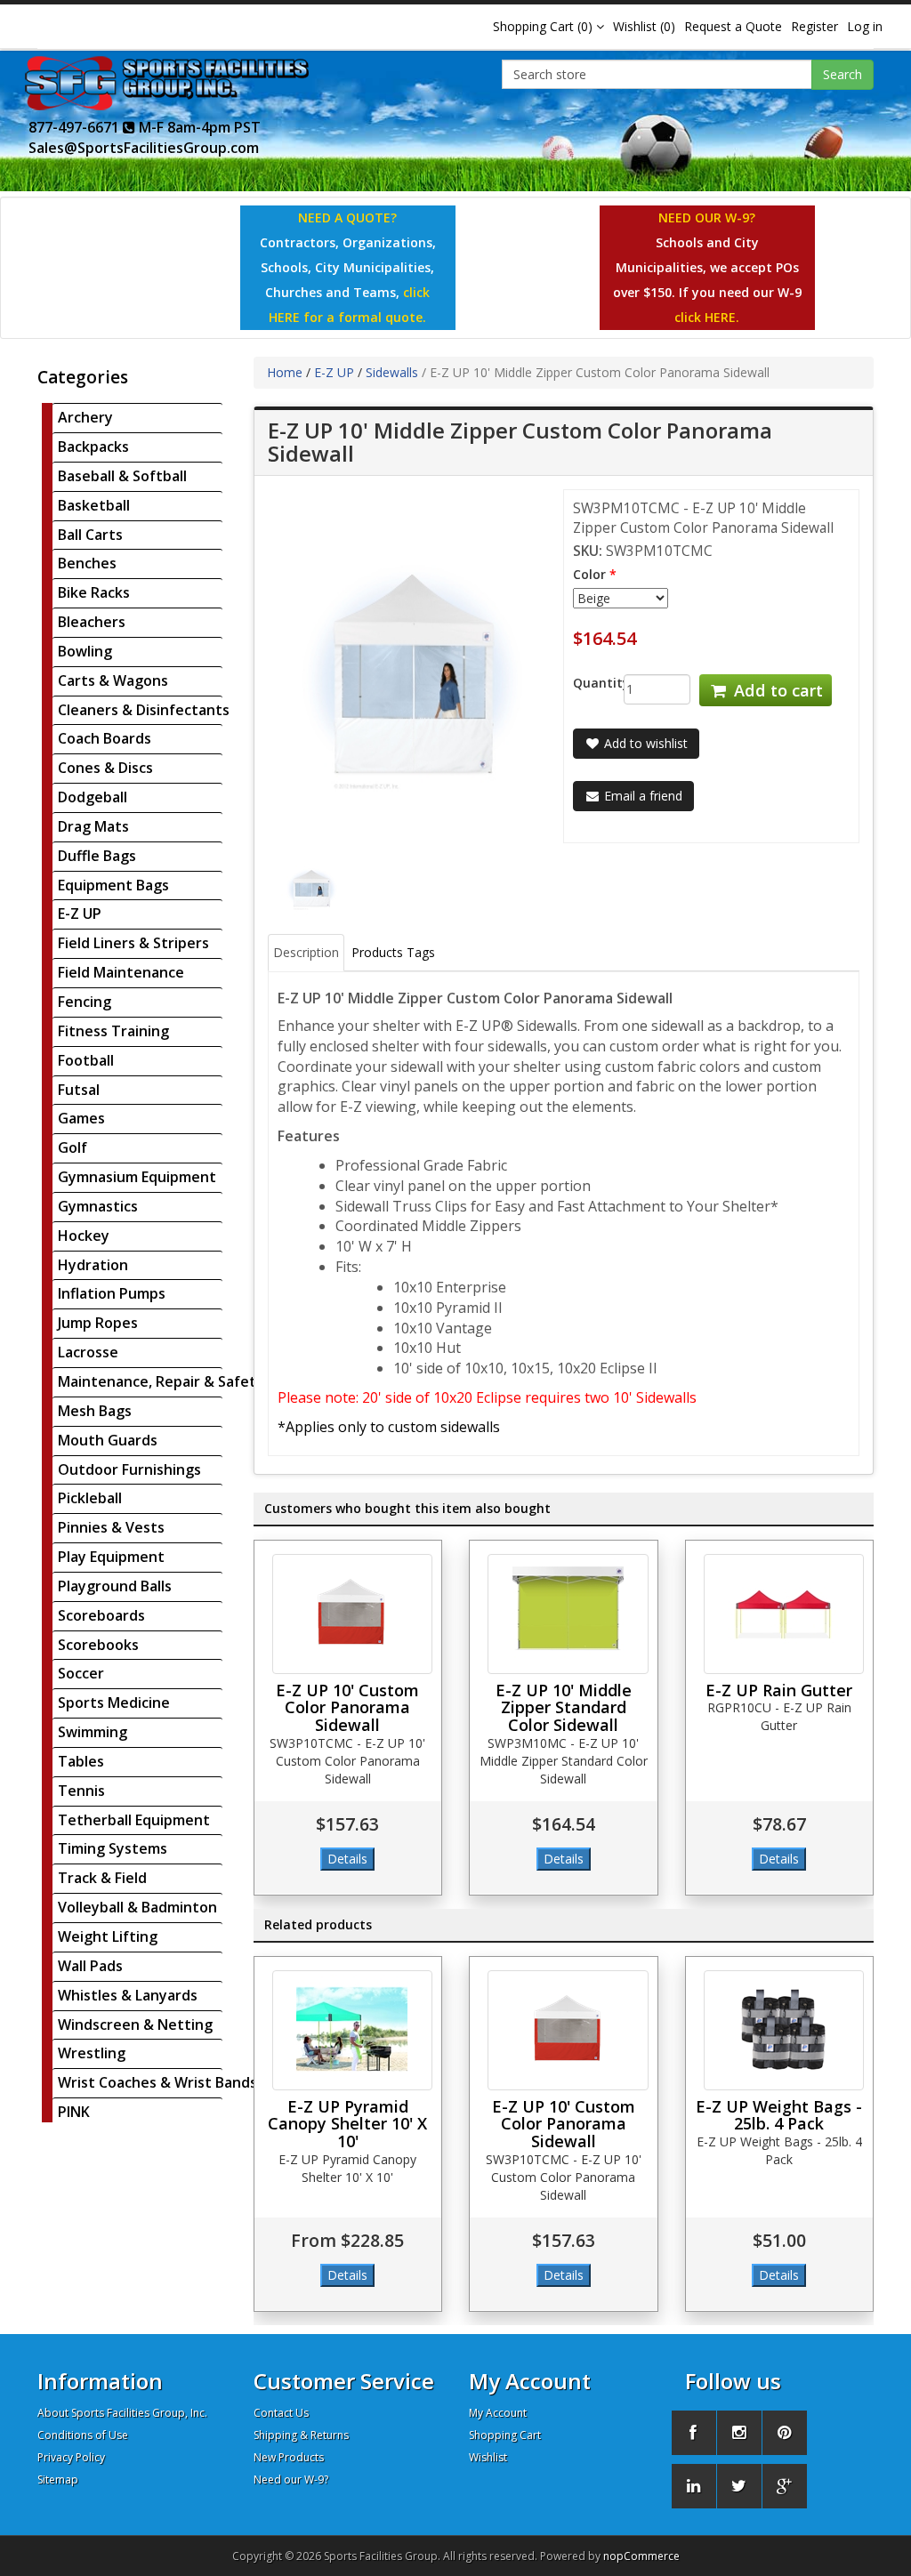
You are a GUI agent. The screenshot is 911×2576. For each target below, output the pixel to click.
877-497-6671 (76, 127)
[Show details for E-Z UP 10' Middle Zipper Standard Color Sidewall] (568, 1614)
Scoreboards (101, 1615)
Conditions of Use (83, 2435)
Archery (85, 417)
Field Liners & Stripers (133, 943)
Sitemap (58, 2479)
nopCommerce (641, 2556)
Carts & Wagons (113, 680)
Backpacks (93, 447)
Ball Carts (90, 535)
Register (814, 26)
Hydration (93, 1265)
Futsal (79, 1090)
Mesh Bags (95, 1411)
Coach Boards (105, 738)
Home (285, 372)
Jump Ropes (98, 1323)
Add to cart (776, 690)
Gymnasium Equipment (137, 1177)
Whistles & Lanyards (128, 1995)
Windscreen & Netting (135, 2025)
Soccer (81, 1673)
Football (86, 1060)
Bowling (85, 651)
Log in (865, 26)
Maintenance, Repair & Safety (161, 1381)
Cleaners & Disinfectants (144, 710)
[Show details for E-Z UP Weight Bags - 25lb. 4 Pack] (784, 2030)
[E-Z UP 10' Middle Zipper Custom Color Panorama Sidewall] (312, 888)
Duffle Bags (97, 856)
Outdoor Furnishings (129, 1469)
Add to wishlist (644, 743)
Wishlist (488, 2457)
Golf (73, 1147)
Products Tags (393, 952)
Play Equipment (111, 1557)
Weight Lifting (108, 1936)
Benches (87, 563)
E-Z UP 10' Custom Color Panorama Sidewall (347, 1708)
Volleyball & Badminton (137, 1907)
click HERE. (707, 317)
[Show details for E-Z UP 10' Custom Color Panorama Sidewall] (353, 1614)
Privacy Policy (71, 2457)
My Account (498, 2413)
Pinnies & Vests (111, 1527)
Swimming (93, 1732)
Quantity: (585, 683)
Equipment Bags (113, 885)
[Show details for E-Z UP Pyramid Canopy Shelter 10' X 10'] (353, 2030)
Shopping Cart (505, 2435)
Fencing (85, 1002)
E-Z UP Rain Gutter (779, 1690)
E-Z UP (80, 914)
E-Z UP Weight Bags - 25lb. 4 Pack (779, 2115)
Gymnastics (98, 1206)
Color (589, 574)
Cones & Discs (105, 768)
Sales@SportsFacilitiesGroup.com (144, 148)
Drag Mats (93, 826)
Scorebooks (98, 1645)
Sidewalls (392, 372)
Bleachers (92, 622)
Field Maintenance (121, 972)
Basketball (94, 505)
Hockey (84, 1236)
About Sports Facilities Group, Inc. (122, 2413)
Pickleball (90, 1498)
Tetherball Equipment (134, 1820)
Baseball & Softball (122, 476)
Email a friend (641, 796)
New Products (289, 2457)
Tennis (81, 1791)
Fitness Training (113, 1031)
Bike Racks (94, 592)
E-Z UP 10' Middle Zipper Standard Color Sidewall (564, 1708)
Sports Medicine (114, 1703)
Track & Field (102, 1878)
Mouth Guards (108, 1440)
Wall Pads (90, 1966)
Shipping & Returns (301, 2435)
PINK (74, 2112)
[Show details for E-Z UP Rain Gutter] (784, 1614)
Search (842, 74)
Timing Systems (113, 1848)
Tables (81, 1761)
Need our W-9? (291, 2479)
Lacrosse (88, 1352)
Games (81, 1118)
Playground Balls (115, 1586)
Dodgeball (93, 797)
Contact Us (281, 2413)
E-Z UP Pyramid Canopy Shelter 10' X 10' (347, 2124)
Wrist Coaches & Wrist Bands (157, 2082)
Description (306, 952)
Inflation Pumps (112, 1293)
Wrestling (92, 2053)
